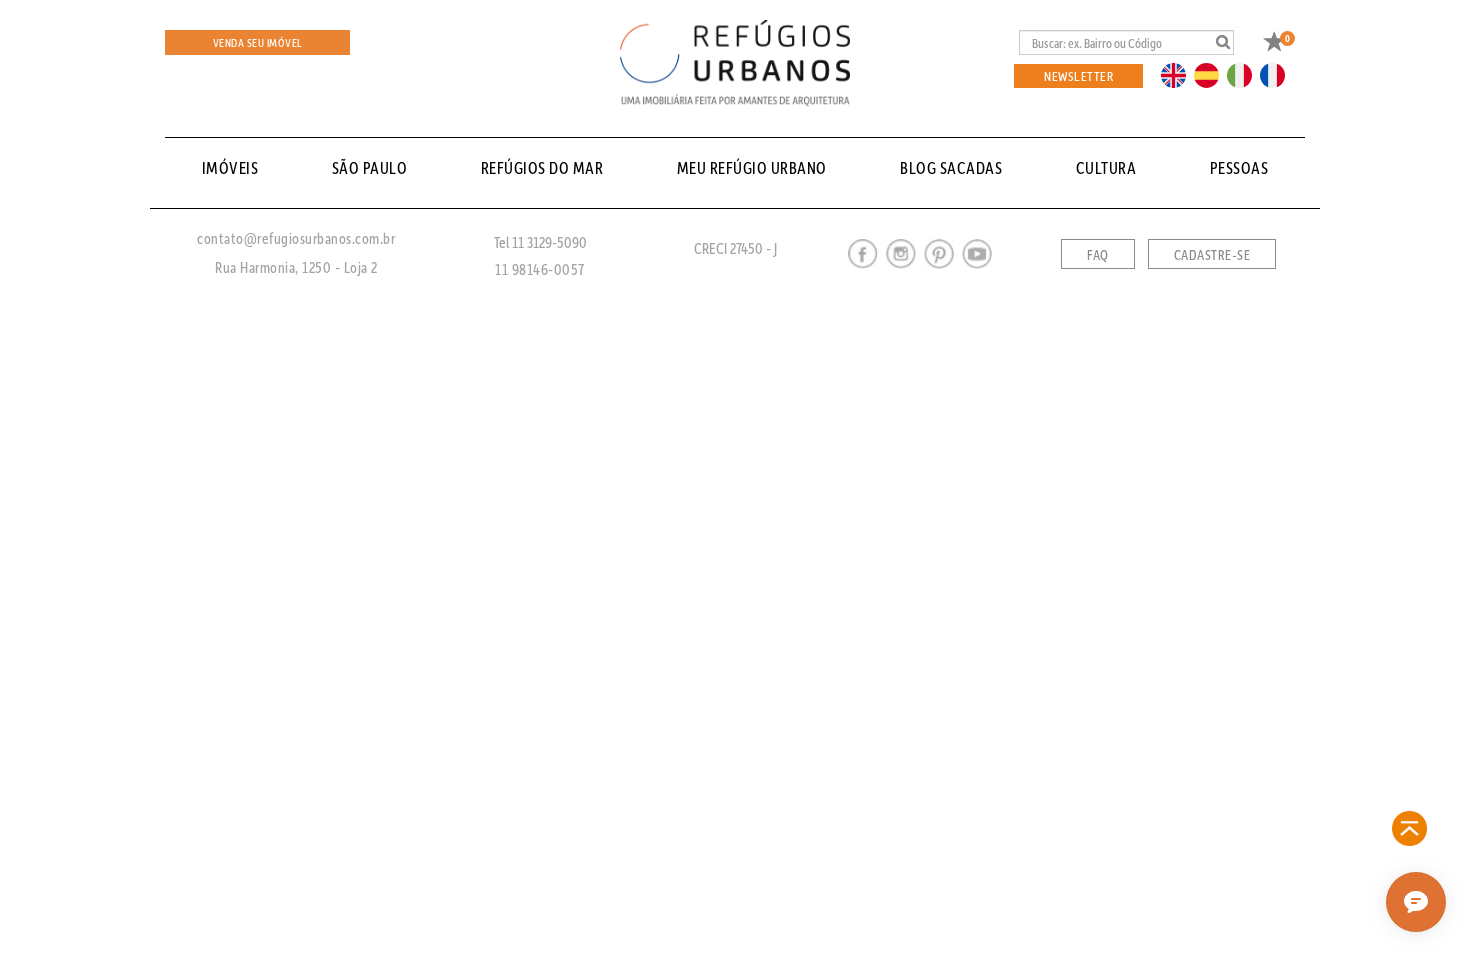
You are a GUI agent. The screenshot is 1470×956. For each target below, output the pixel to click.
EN (1178, 74)
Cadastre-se (1212, 255)
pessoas (1239, 167)
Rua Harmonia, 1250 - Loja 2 (296, 267)
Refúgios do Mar (542, 167)
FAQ (1098, 255)
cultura (1106, 167)
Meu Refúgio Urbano (752, 167)
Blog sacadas (951, 167)
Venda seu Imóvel (258, 42)
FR (1278, 74)
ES (1212, 74)
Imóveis (230, 167)
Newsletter (1078, 75)
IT (1247, 74)
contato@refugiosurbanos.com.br (296, 238)
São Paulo (370, 167)
